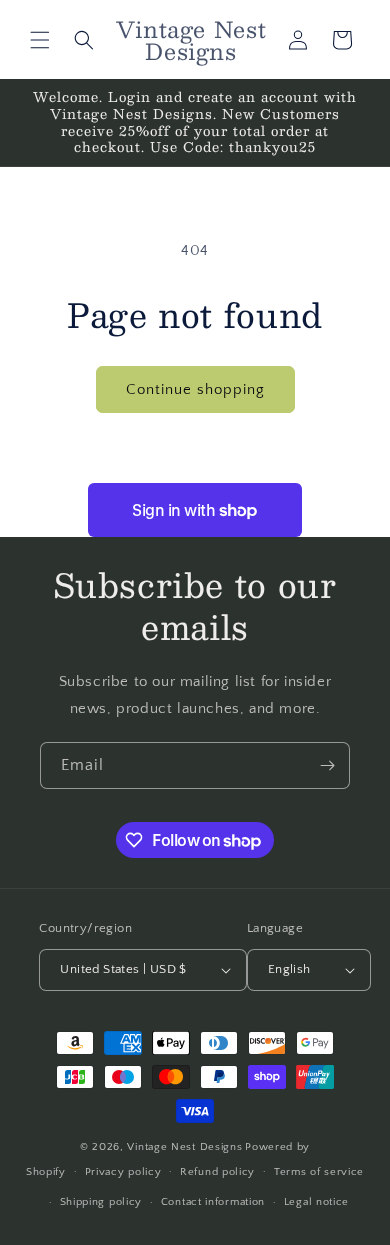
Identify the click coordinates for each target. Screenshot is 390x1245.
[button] (40, 40)
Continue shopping (195, 389)
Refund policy (217, 1172)
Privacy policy (123, 1172)
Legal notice (316, 1202)
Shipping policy (101, 1202)
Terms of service (319, 1172)
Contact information (213, 1202)
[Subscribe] (327, 765)
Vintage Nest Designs (184, 1147)
